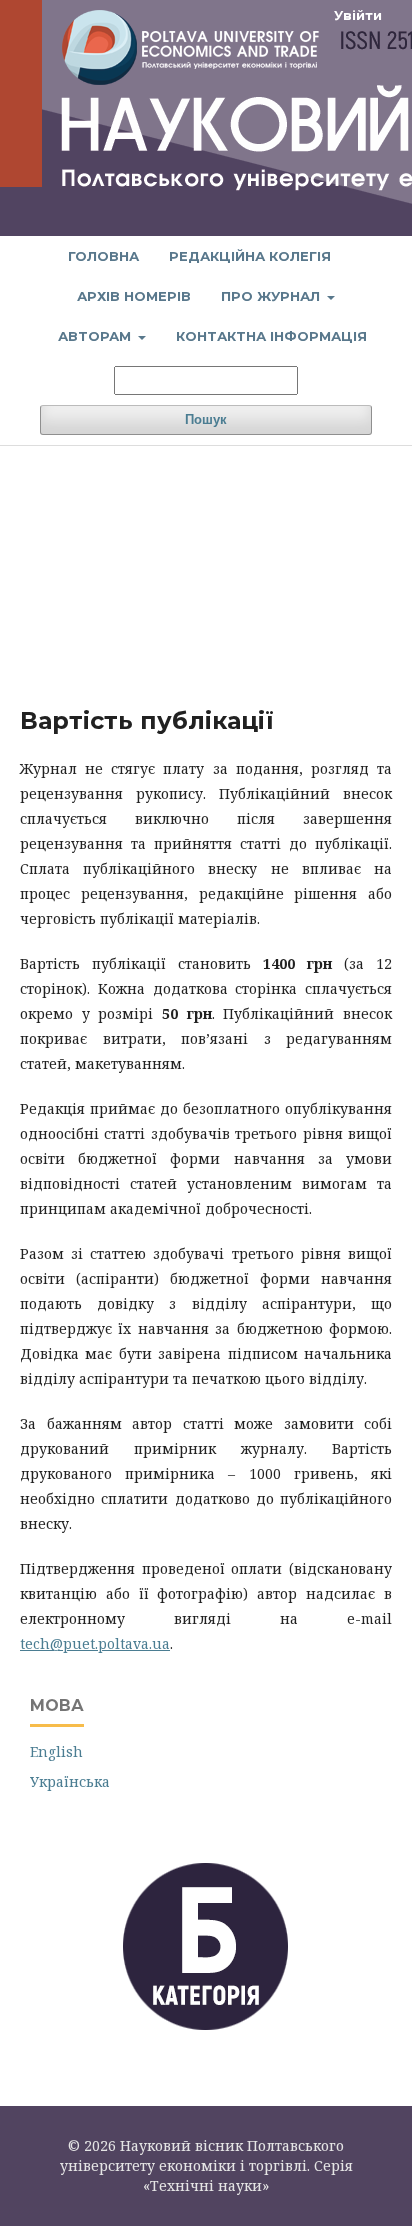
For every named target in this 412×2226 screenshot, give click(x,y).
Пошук (206, 419)
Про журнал (272, 296)
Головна (103, 256)
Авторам (96, 336)
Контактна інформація (271, 336)
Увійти (358, 15)
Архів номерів (134, 296)
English (56, 1751)
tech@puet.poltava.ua (95, 1643)
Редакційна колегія (250, 256)
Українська (70, 1781)
